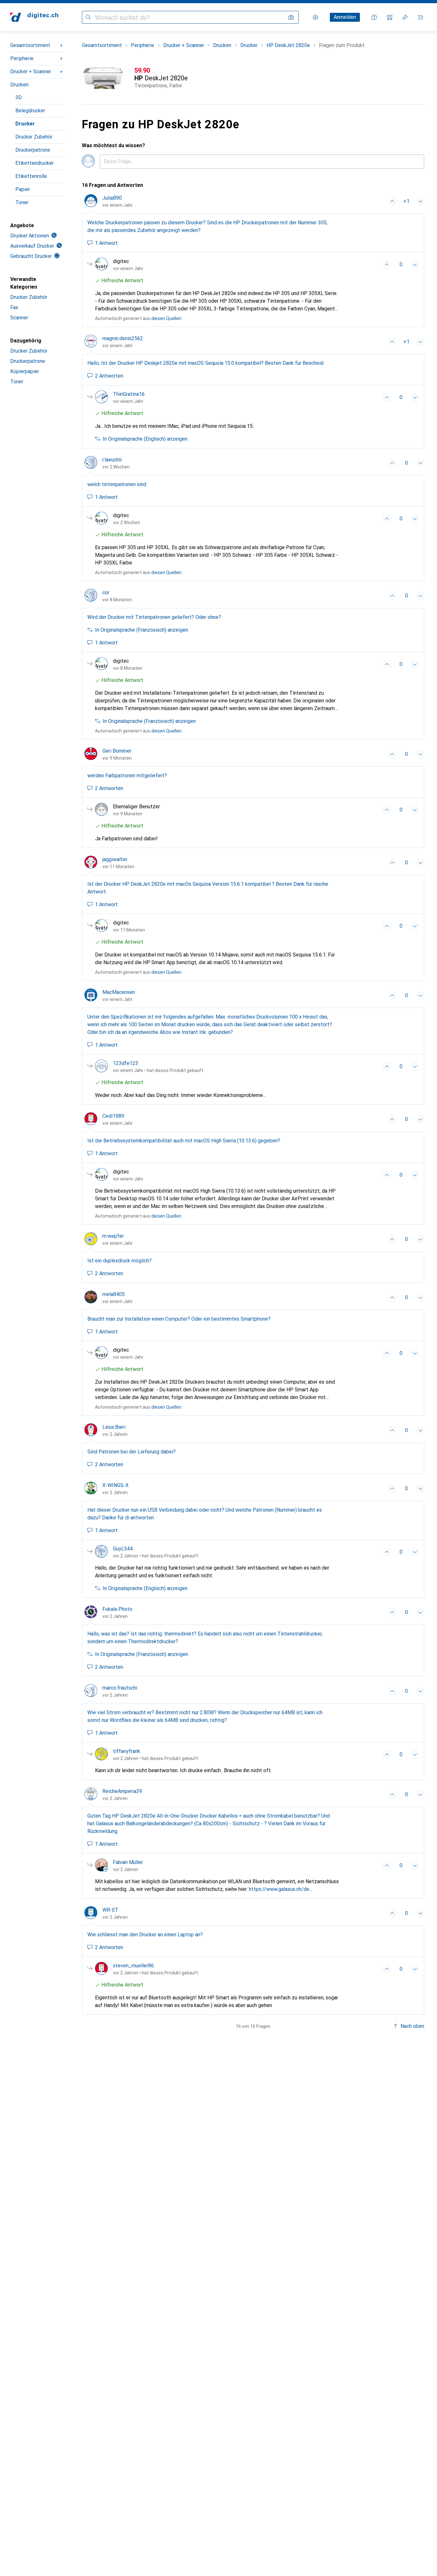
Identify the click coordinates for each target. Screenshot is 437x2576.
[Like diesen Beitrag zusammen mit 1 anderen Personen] (392, 201)
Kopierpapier (25, 371)
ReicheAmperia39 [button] (122, 1791)
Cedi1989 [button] (113, 1116)
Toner (22, 202)
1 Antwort (106, 243)
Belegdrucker (30, 111)
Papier (23, 189)
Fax (14, 307)
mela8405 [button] (114, 1294)
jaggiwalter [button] (115, 859)
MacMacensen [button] (119, 992)
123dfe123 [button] (126, 1063)
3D (19, 97)
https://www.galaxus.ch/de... (281, 1889)
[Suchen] (88, 17)
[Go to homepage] (34, 17)
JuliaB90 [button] (112, 198)
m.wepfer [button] (113, 1236)
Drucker (25, 124)
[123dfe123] (149, 1067)
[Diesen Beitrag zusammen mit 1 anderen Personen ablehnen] (415, 265)
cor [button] (106, 592)
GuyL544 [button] (123, 1549)
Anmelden (345, 17)
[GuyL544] (147, 1552)
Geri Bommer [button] (117, 751)
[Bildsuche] (291, 17)
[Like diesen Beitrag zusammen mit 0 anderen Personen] (387, 397)
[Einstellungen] (315, 17)
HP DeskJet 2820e (288, 45)
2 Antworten (109, 376)
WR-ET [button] (110, 1910)
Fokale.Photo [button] (117, 1609)
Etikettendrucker (35, 163)
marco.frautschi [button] (120, 1688)
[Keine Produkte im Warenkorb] (420, 17)
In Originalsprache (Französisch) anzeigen (142, 630)
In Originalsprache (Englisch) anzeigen (145, 439)
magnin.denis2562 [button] (123, 338)
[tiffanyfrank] (147, 1755)
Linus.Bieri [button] (114, 1427)
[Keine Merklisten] (405, 17)
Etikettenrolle (31, 176)
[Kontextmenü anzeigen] (378, 201)
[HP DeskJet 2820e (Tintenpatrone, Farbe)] (253, 78)
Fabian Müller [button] (128, 1862)
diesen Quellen (166, 318)
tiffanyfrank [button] (127, 1751)
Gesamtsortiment (30, 45)
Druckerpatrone (33, 150)
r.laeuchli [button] (112, 460)
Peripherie (22, 58)
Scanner (19, 318)
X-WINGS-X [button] (115, 1485)
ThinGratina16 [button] (129, 394)
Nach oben (412, 2026)
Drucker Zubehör (34, 137)
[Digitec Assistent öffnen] (374, 17)
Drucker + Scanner (31, 72)
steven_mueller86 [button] (133, 1966)
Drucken (19, 85)
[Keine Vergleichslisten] (390, 17)
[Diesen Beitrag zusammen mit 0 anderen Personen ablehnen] (420, 201)
